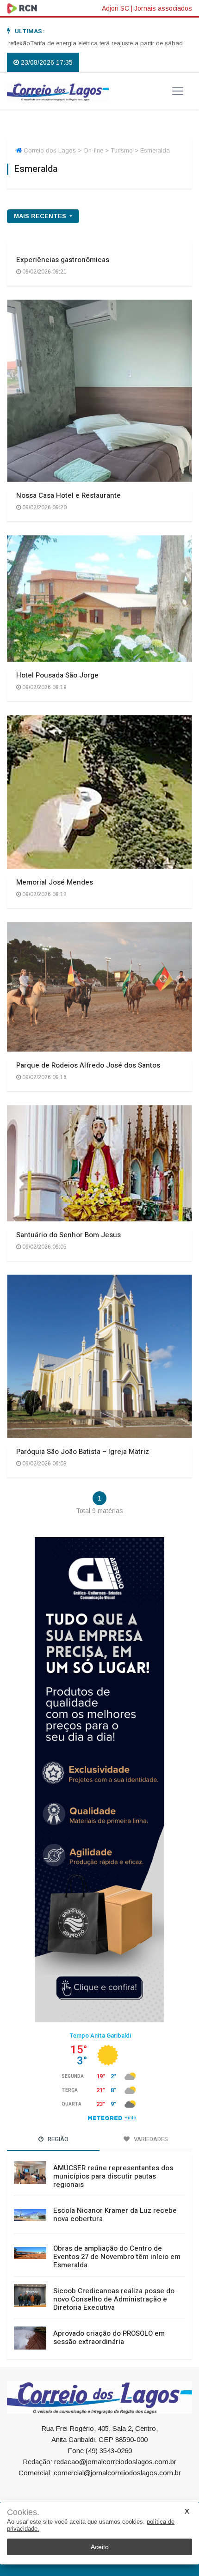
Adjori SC (115, 8)
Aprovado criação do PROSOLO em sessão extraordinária (109, 2338)
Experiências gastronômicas (63, 260)
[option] (85, 43)
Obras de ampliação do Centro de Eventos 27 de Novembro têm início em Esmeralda (117, 2257)
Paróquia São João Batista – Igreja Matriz (83, 1452)
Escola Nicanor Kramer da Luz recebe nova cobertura (115, 2215)
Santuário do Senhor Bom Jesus (68, 1235)
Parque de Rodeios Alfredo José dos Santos (88, 1065)
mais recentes (41, 216)
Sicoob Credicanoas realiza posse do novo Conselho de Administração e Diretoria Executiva (114, 2299)
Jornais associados (163, 8)
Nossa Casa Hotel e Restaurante (68, 495)
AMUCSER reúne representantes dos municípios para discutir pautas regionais (113, 2176)
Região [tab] (57, 2139)
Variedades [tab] (150, 2139)
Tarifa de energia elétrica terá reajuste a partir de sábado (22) (85, 43)
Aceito (100, 2547)
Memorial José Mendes (55, 882)
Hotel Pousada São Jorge (57, 675)
